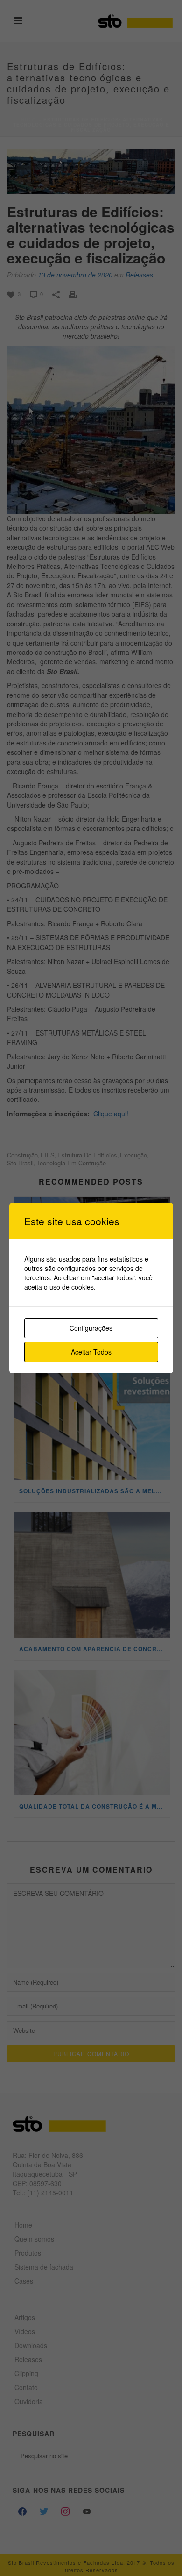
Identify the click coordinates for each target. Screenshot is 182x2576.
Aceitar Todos (91, 1352)
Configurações (91, 1328)
